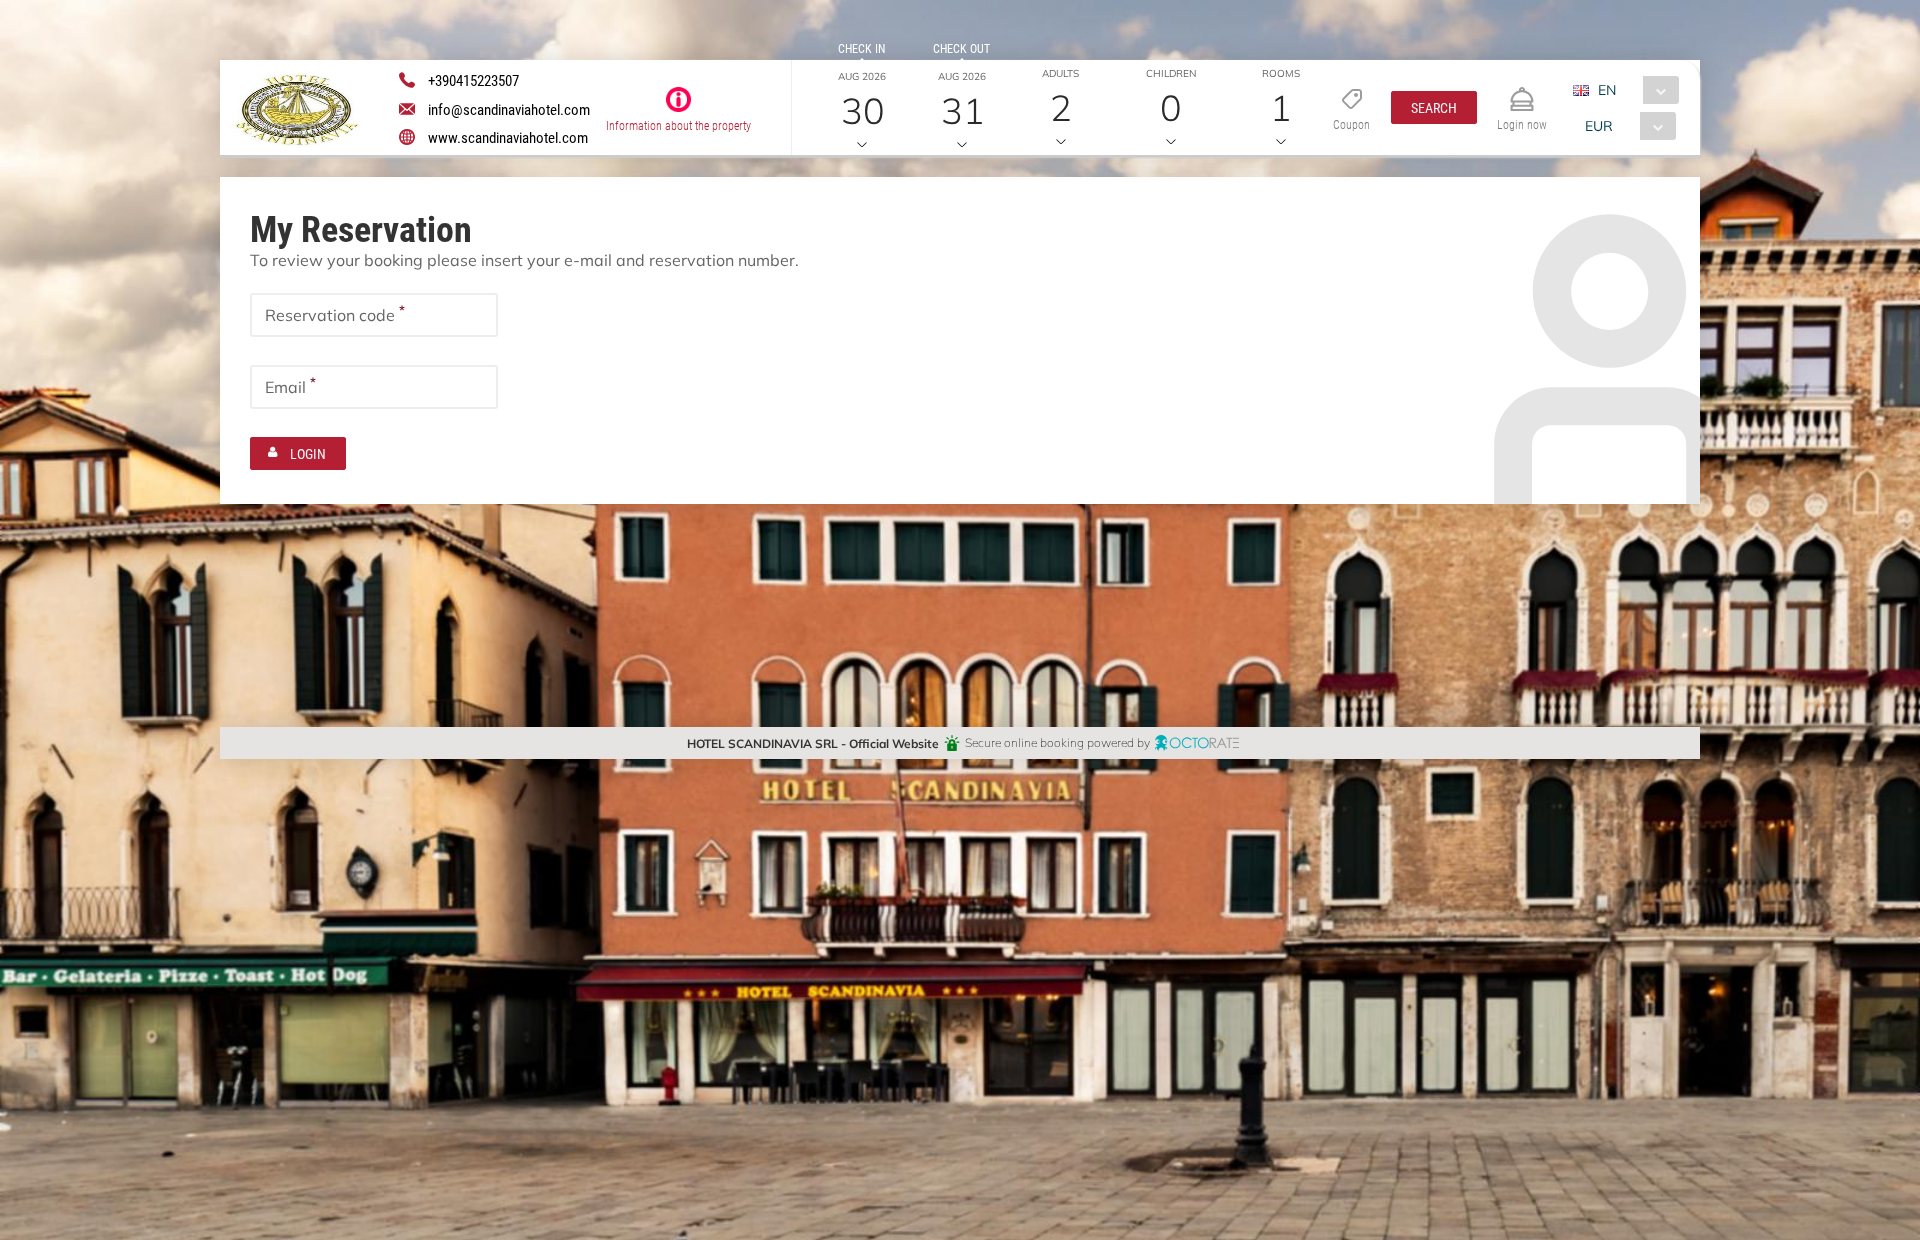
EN (1607, 89)
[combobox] (1633, 90)
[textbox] (374, 315)
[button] (1434, 107)
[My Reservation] (1522, 90)
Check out (961, 48)
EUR (1599, 125)
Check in (861, 48)
